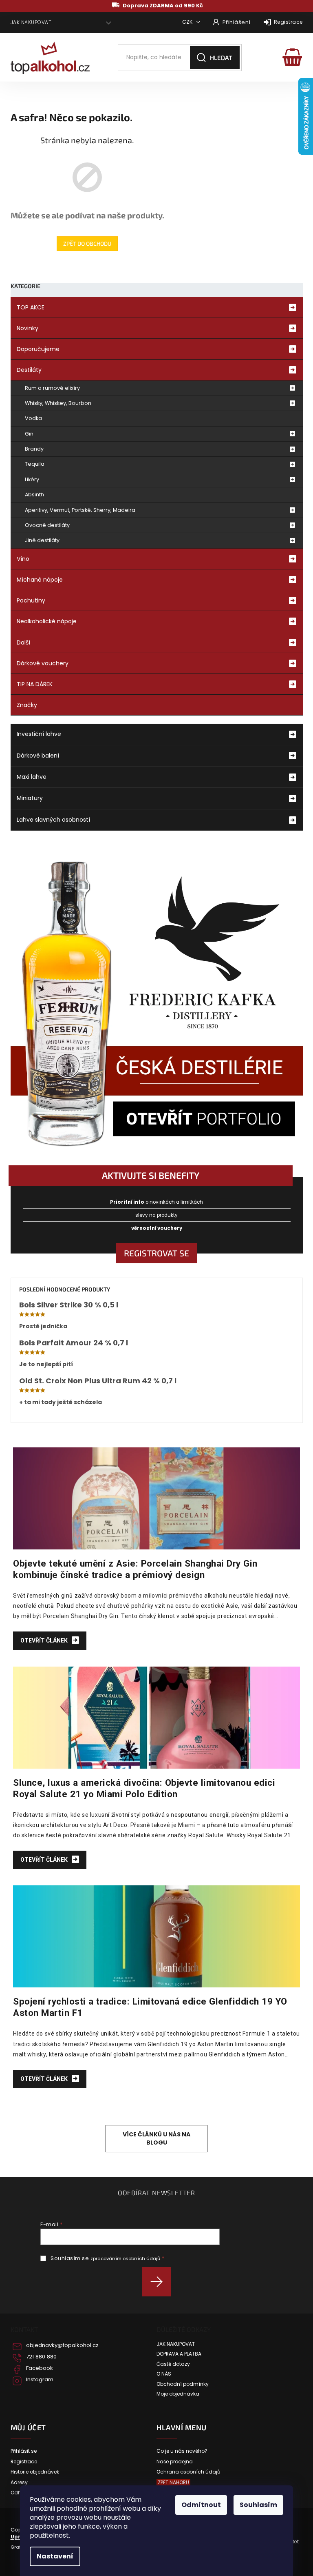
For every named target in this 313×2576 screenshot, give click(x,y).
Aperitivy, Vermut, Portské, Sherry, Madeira (80, 510)
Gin (29, 434)
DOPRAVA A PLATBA (179, 2354)
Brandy (34, 449)
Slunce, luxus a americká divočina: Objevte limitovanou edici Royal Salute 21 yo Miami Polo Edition (144, 1788)
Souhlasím (258, 2505)
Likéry (32, 479)
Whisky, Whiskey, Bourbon (58, 403)
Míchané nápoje (40, 580)
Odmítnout (201, 2505)
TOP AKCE (31, 307)
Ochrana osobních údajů (188, 2472)
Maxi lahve (32, 777)
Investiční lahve (39, 734)
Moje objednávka (178, 2394)
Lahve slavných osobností (53, 820)
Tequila (35, 464)
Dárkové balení (38, 756)
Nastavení (55, 2556)
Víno (23, 559)
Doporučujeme (38, 349)
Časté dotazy (173, 2364)
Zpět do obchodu (87, 243)
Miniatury (30, 798)
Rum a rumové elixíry (52, 388)
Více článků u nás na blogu (156, 2138)
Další (23, 642)
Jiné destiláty (42, 540)
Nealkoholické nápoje (47, 621)
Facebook (40, 2368)
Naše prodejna (175, 2462)
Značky (27, 705)
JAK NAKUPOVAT (31, 22)
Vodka (33, 418)
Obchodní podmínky (183, 2384)
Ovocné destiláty (47, 525)
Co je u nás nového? (182, 2451)
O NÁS (164, 2374)
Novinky (28, 328)
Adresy (19, 2483)
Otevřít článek (45, 1640)
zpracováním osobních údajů (125, 2258)
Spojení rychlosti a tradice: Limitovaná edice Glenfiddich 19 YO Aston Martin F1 (150, 2007)
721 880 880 (41, 2357)
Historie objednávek (35, 2472)
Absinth (34, 495)
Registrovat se (156, 1253)
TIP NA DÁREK (35, 684)
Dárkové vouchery (43, 663)
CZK (188, 22)
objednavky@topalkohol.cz (62, 2345)
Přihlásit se (160, 2282)
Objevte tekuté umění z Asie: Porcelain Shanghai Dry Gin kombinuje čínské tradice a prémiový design (135, 1569)
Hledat (221, 58)
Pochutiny (31, 600)
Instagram (40, 2380)
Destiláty (29, 370)
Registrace (288, 22)
